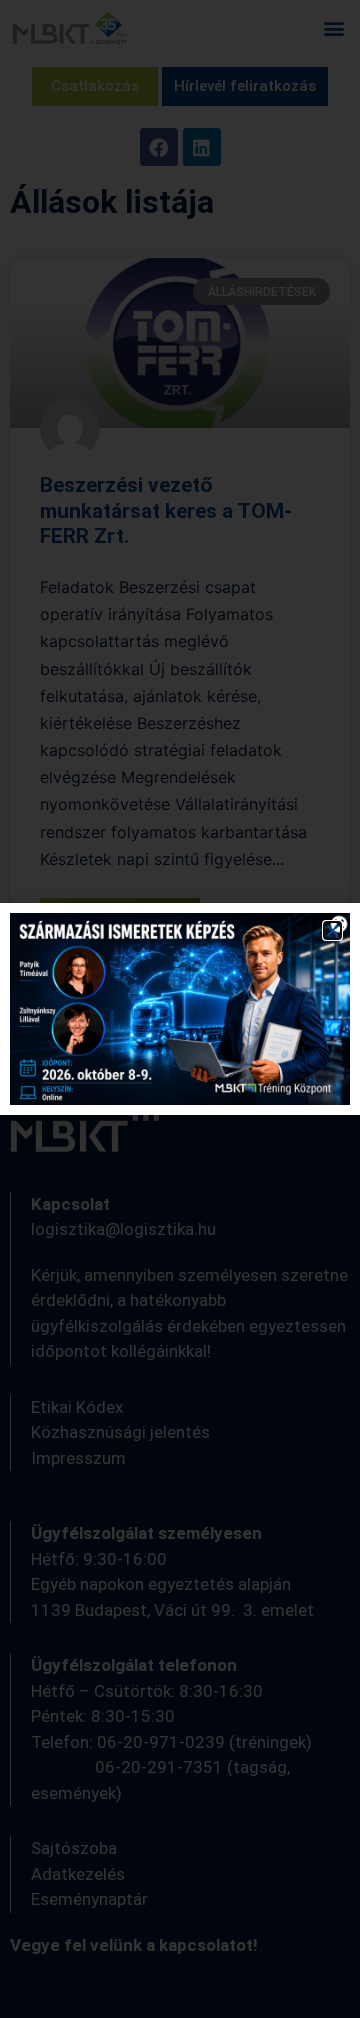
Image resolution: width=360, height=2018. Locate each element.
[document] (180, 1009)
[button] (332, 930)
